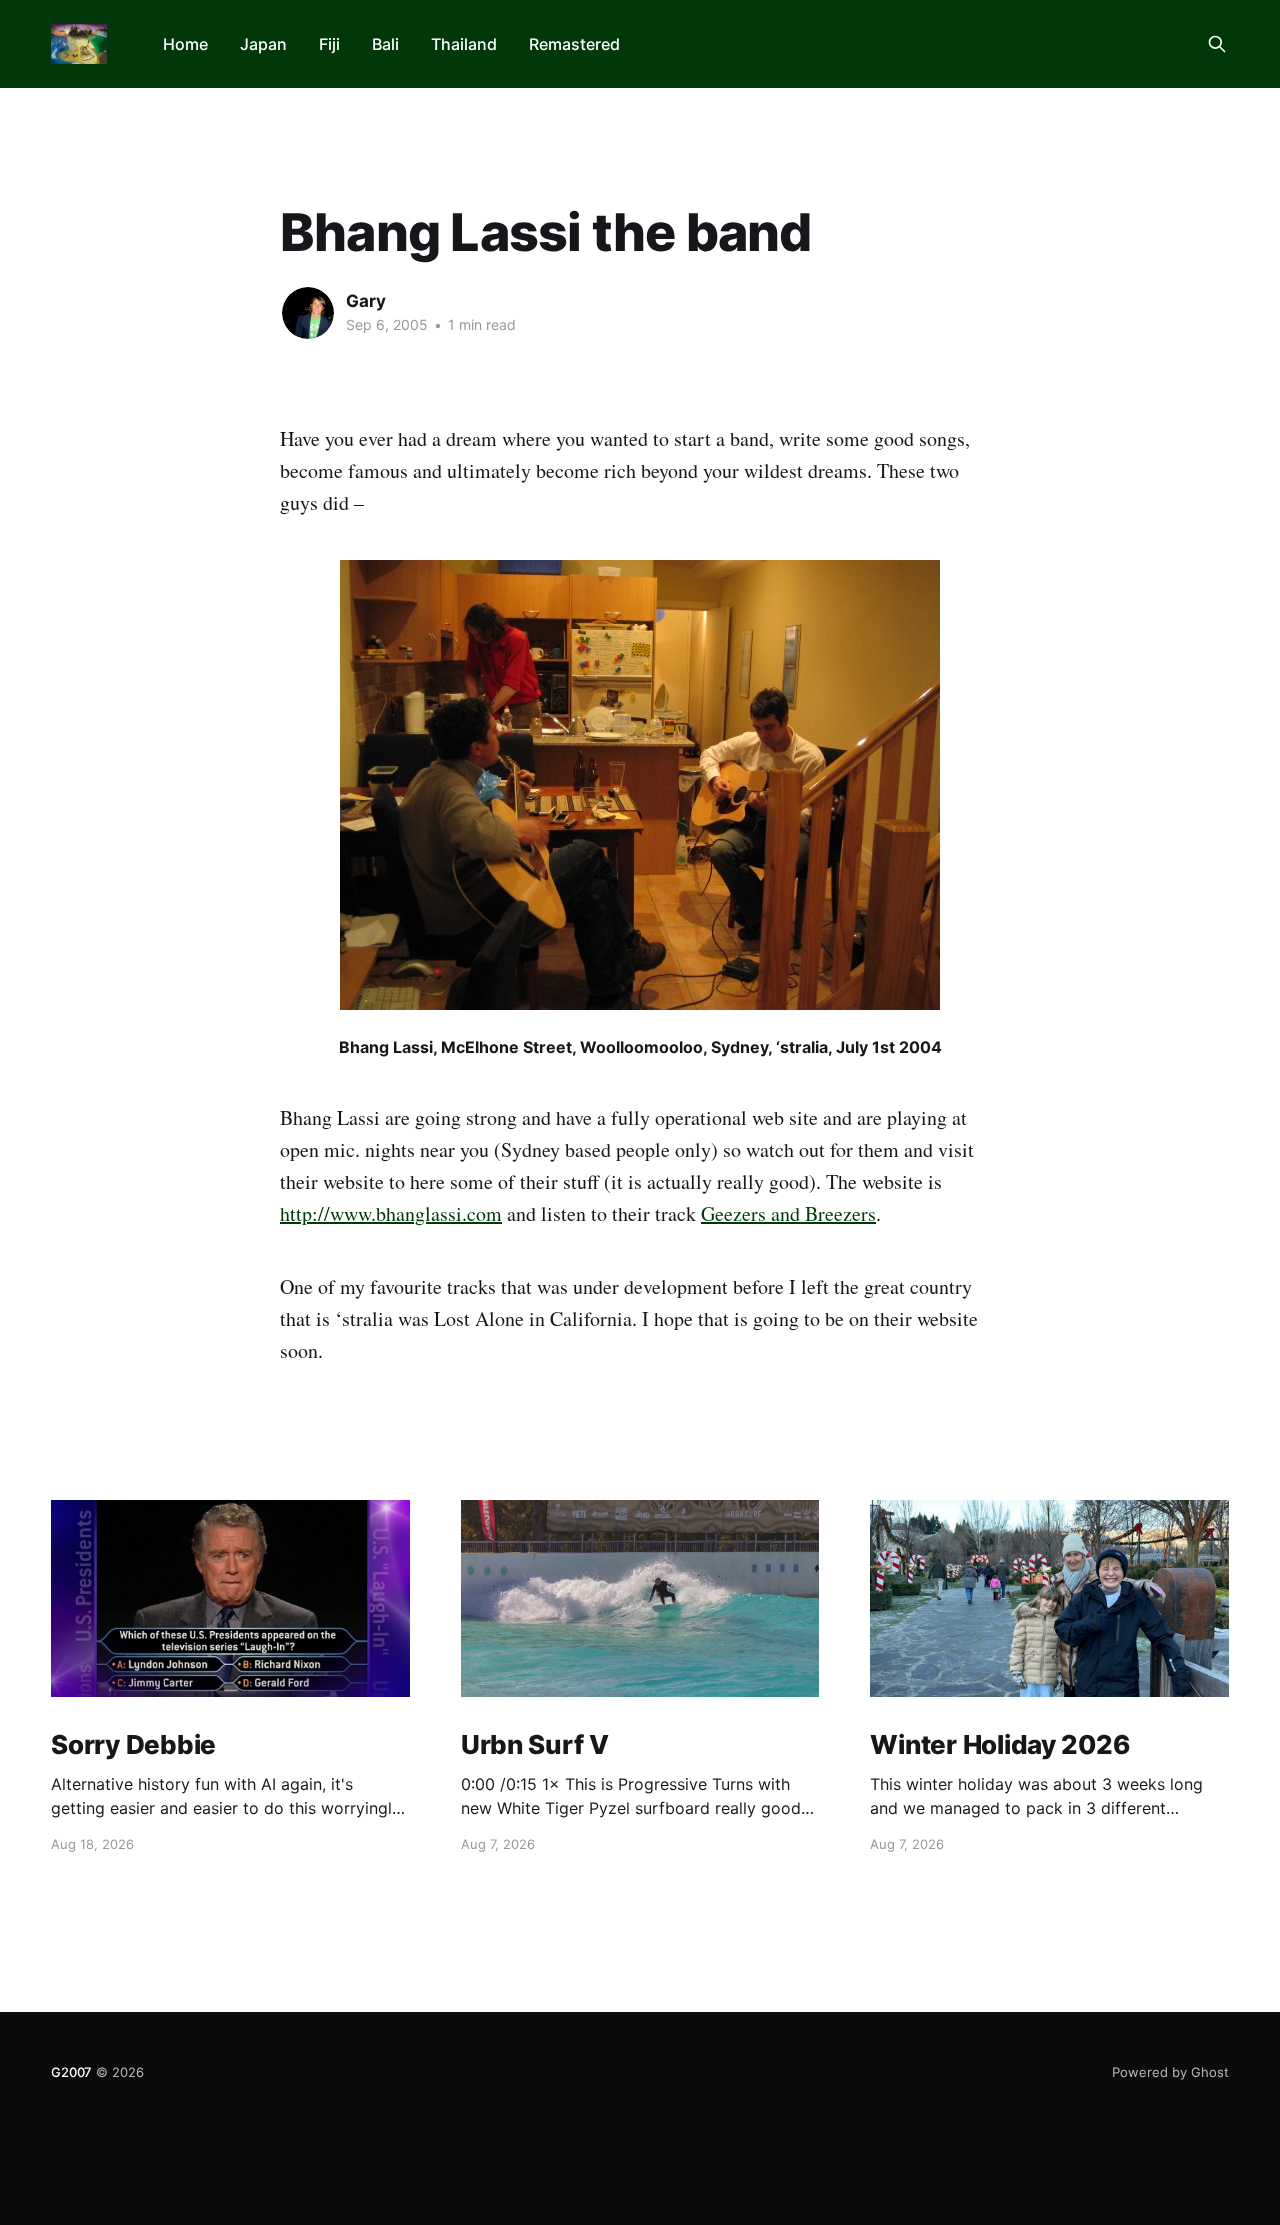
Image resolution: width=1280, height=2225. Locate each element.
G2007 (71, 2072)
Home (185, 44)
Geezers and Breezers (788, 1213)
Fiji (329, 44)
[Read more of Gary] (308, 313)
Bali (385, 44)
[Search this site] (1217, 44)
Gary (366, 301)
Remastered (574, 44)
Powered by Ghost (1170, 2072)
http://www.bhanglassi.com (391, 1213)
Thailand (464, 44)
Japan (263, 44)
